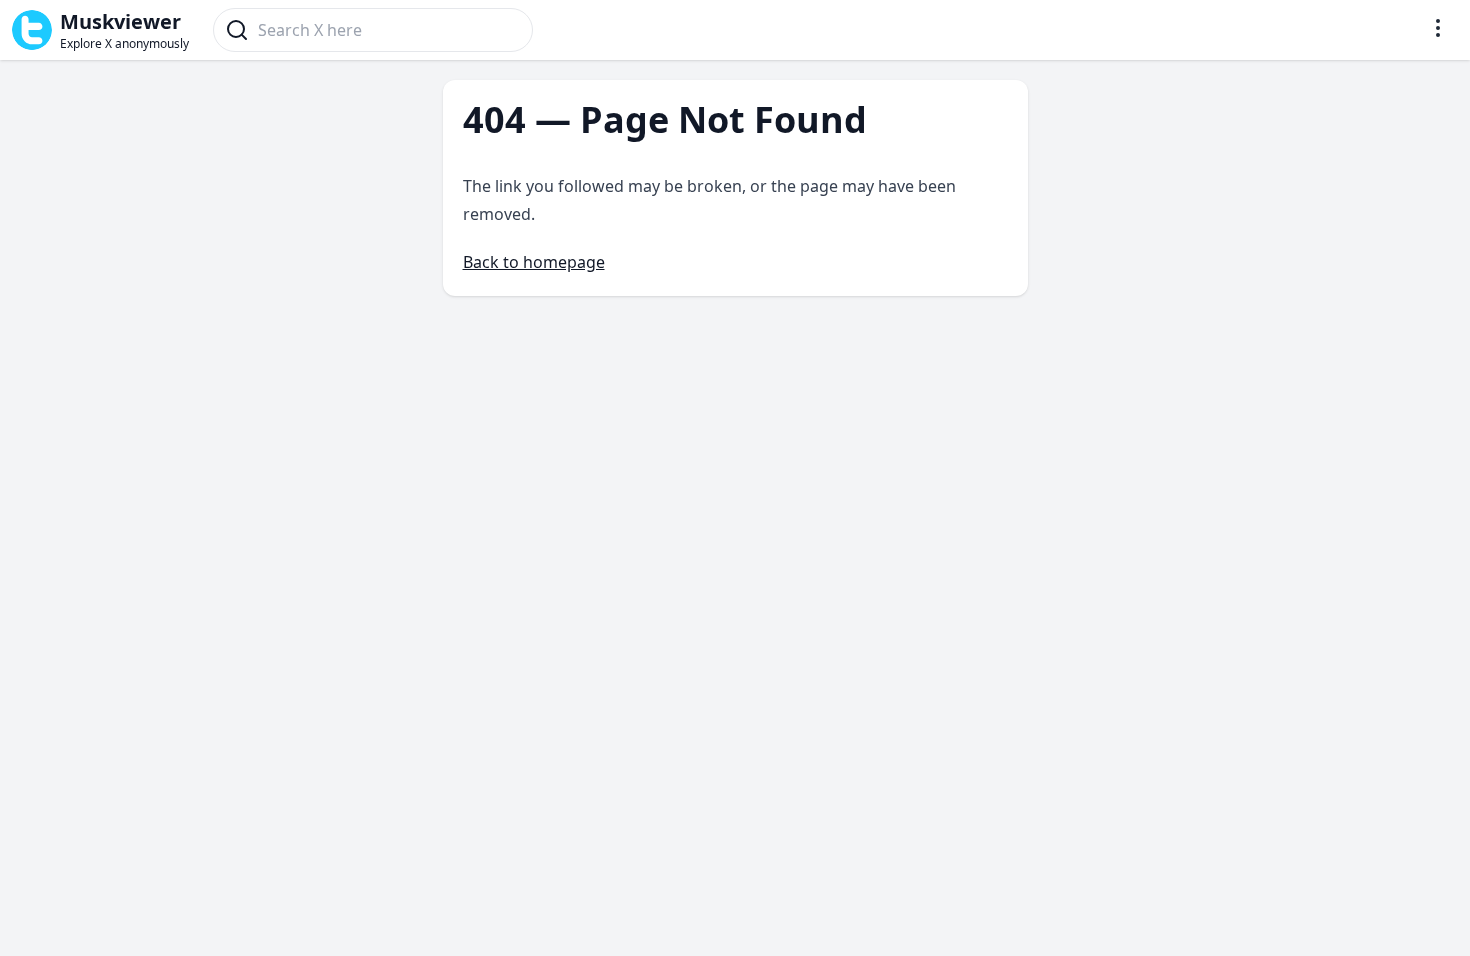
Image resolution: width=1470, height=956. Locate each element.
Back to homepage (534, 262)
